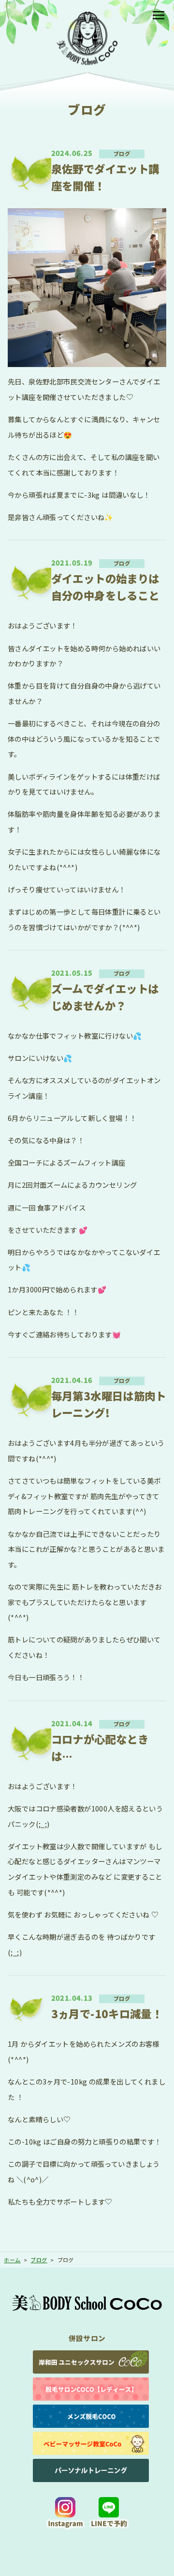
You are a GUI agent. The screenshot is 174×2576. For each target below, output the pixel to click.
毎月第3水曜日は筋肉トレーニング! (109, 1404)
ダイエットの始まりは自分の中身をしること (105, 587)
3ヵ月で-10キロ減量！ (107, 2013)
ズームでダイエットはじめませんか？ (105, 997)
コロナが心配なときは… (100, 1747)
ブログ (122, 153)
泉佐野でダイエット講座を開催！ (105, 177)
